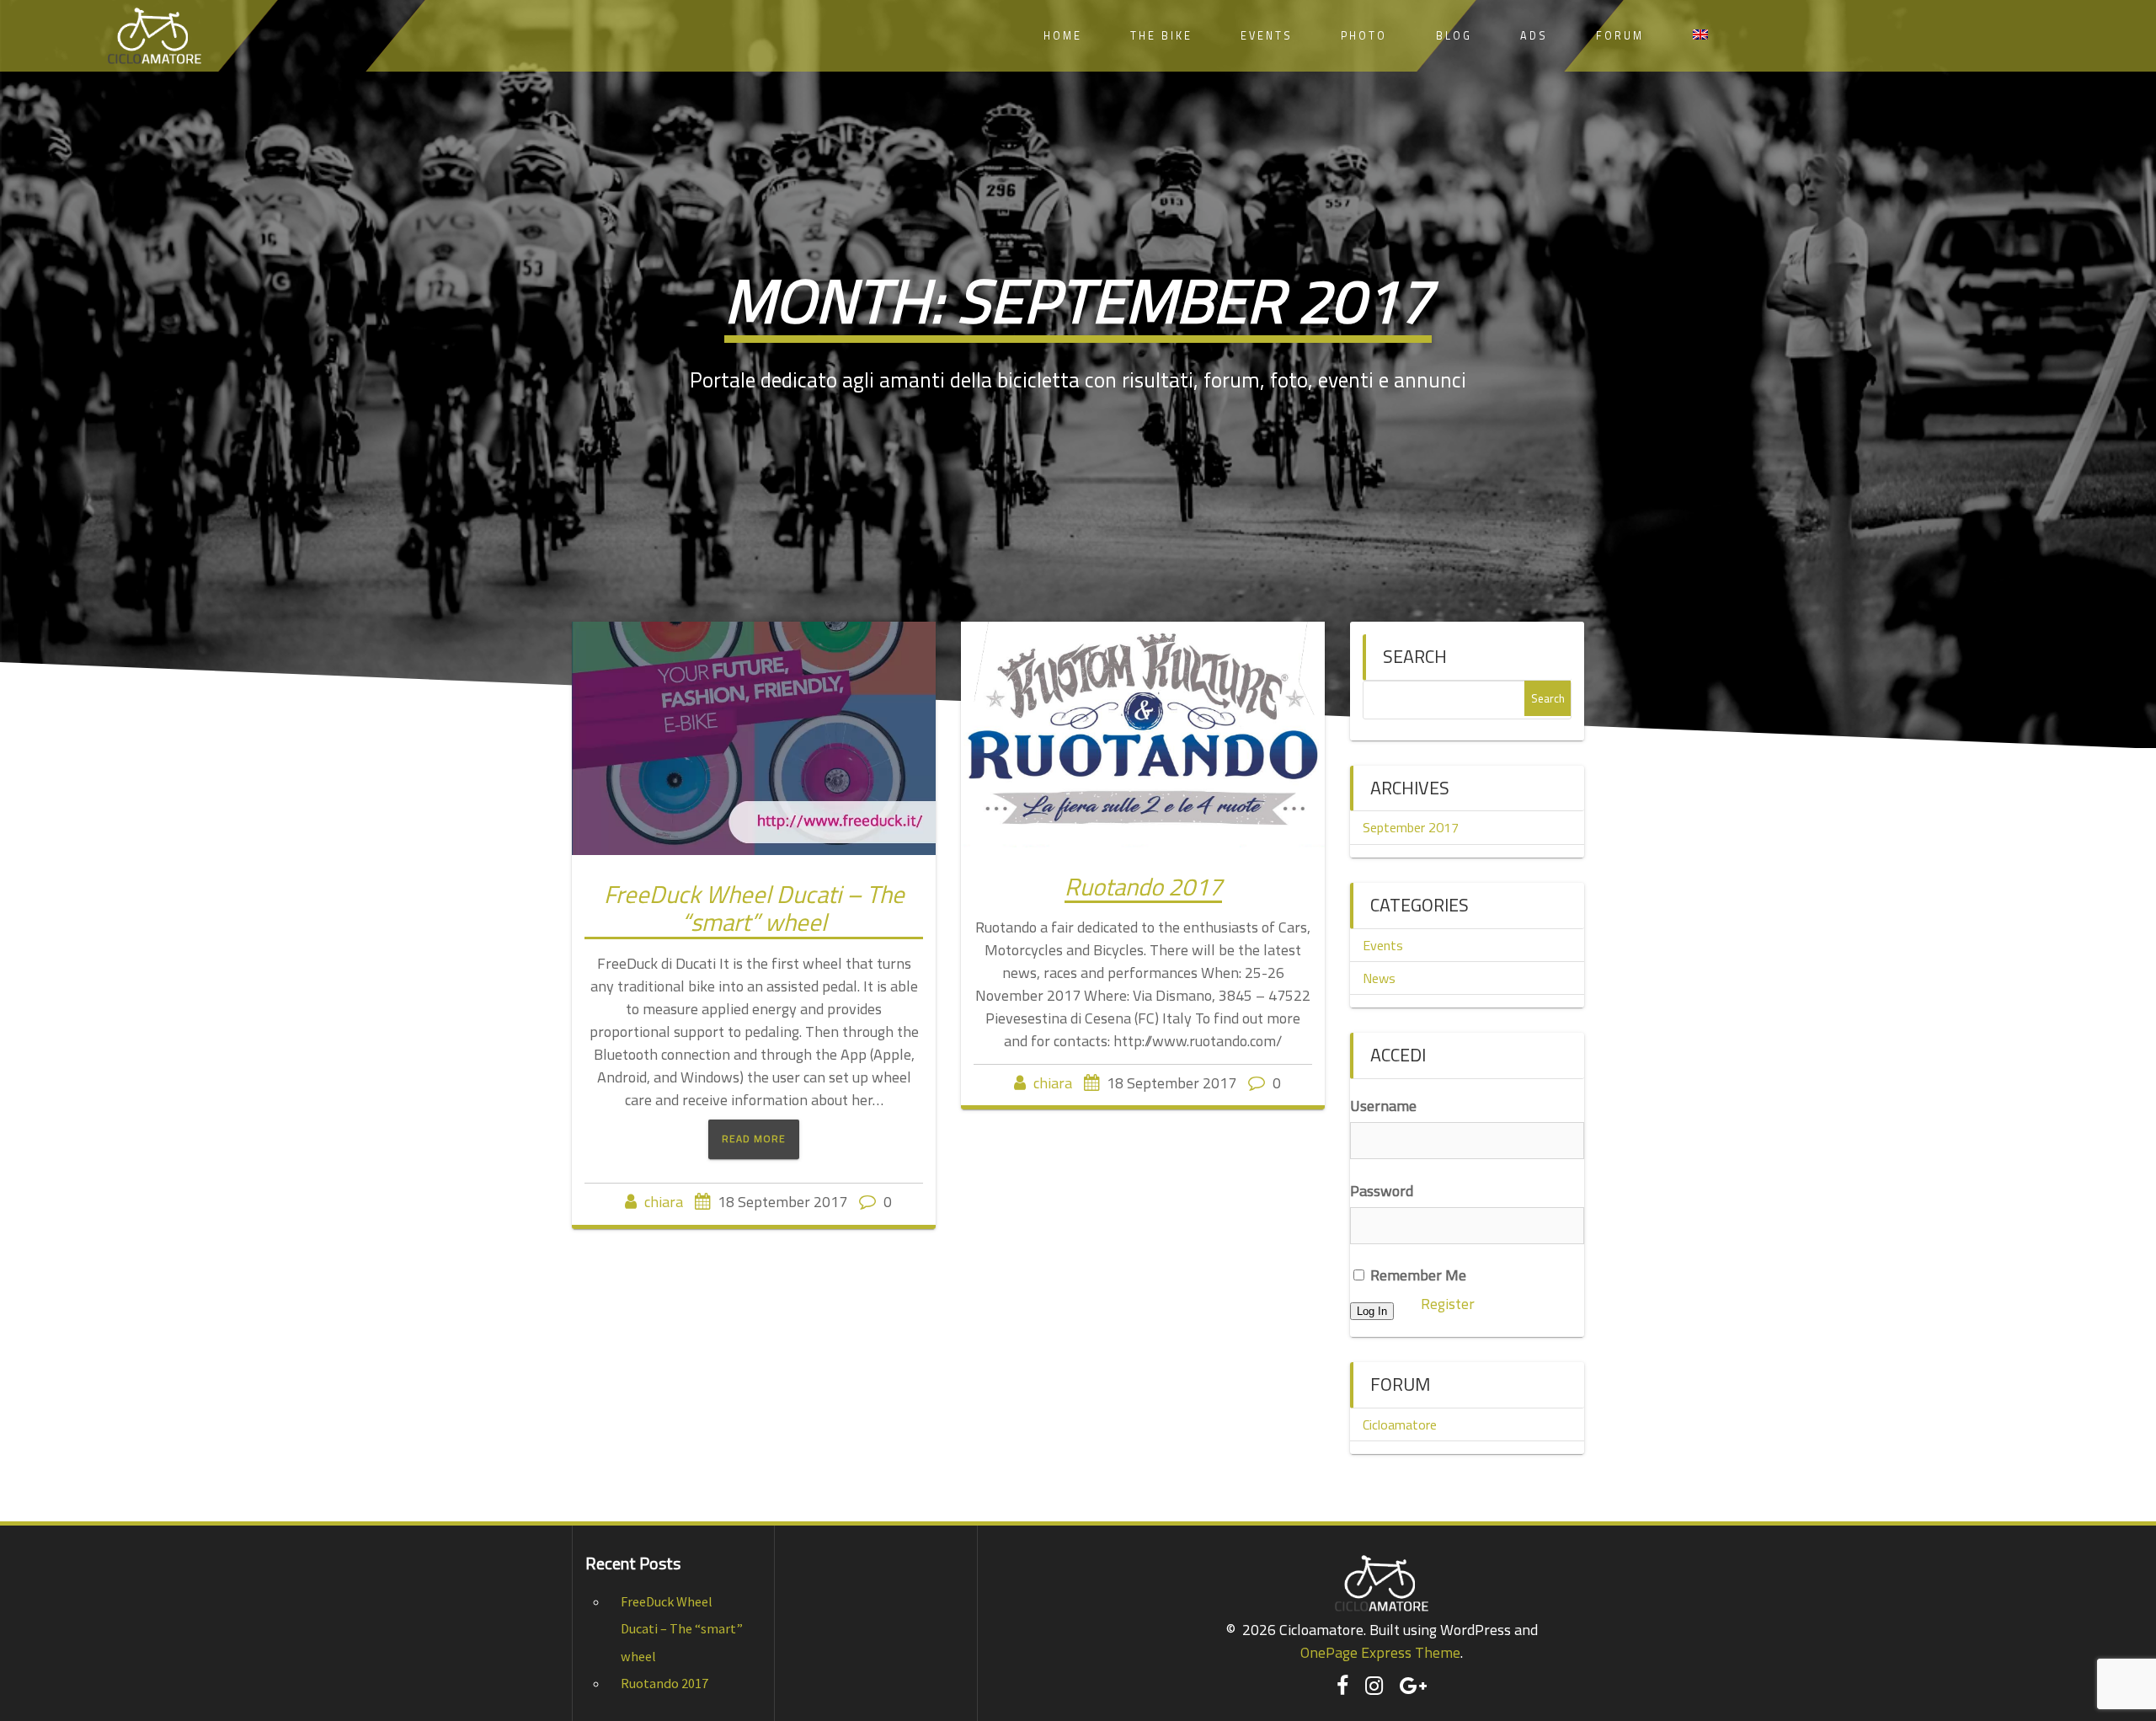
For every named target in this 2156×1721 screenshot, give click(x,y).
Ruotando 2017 (1143, 886)
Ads (1534, 36)
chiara (664, 1202)
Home (1063, 36)
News (1379, 978)
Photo (1364, 36)
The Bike (1161, 36)
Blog (1454, 36)
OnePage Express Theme (1380, 1652)
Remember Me (1417, 1275)
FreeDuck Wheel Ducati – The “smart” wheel (754, 908)
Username (1383, 1106)
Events (1267, 36)
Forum (1620, 36)
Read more (754, 1139)
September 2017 (1411, 827)
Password (1382, 1191)
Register (1448, 1304)
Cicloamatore (1400, 1424)
